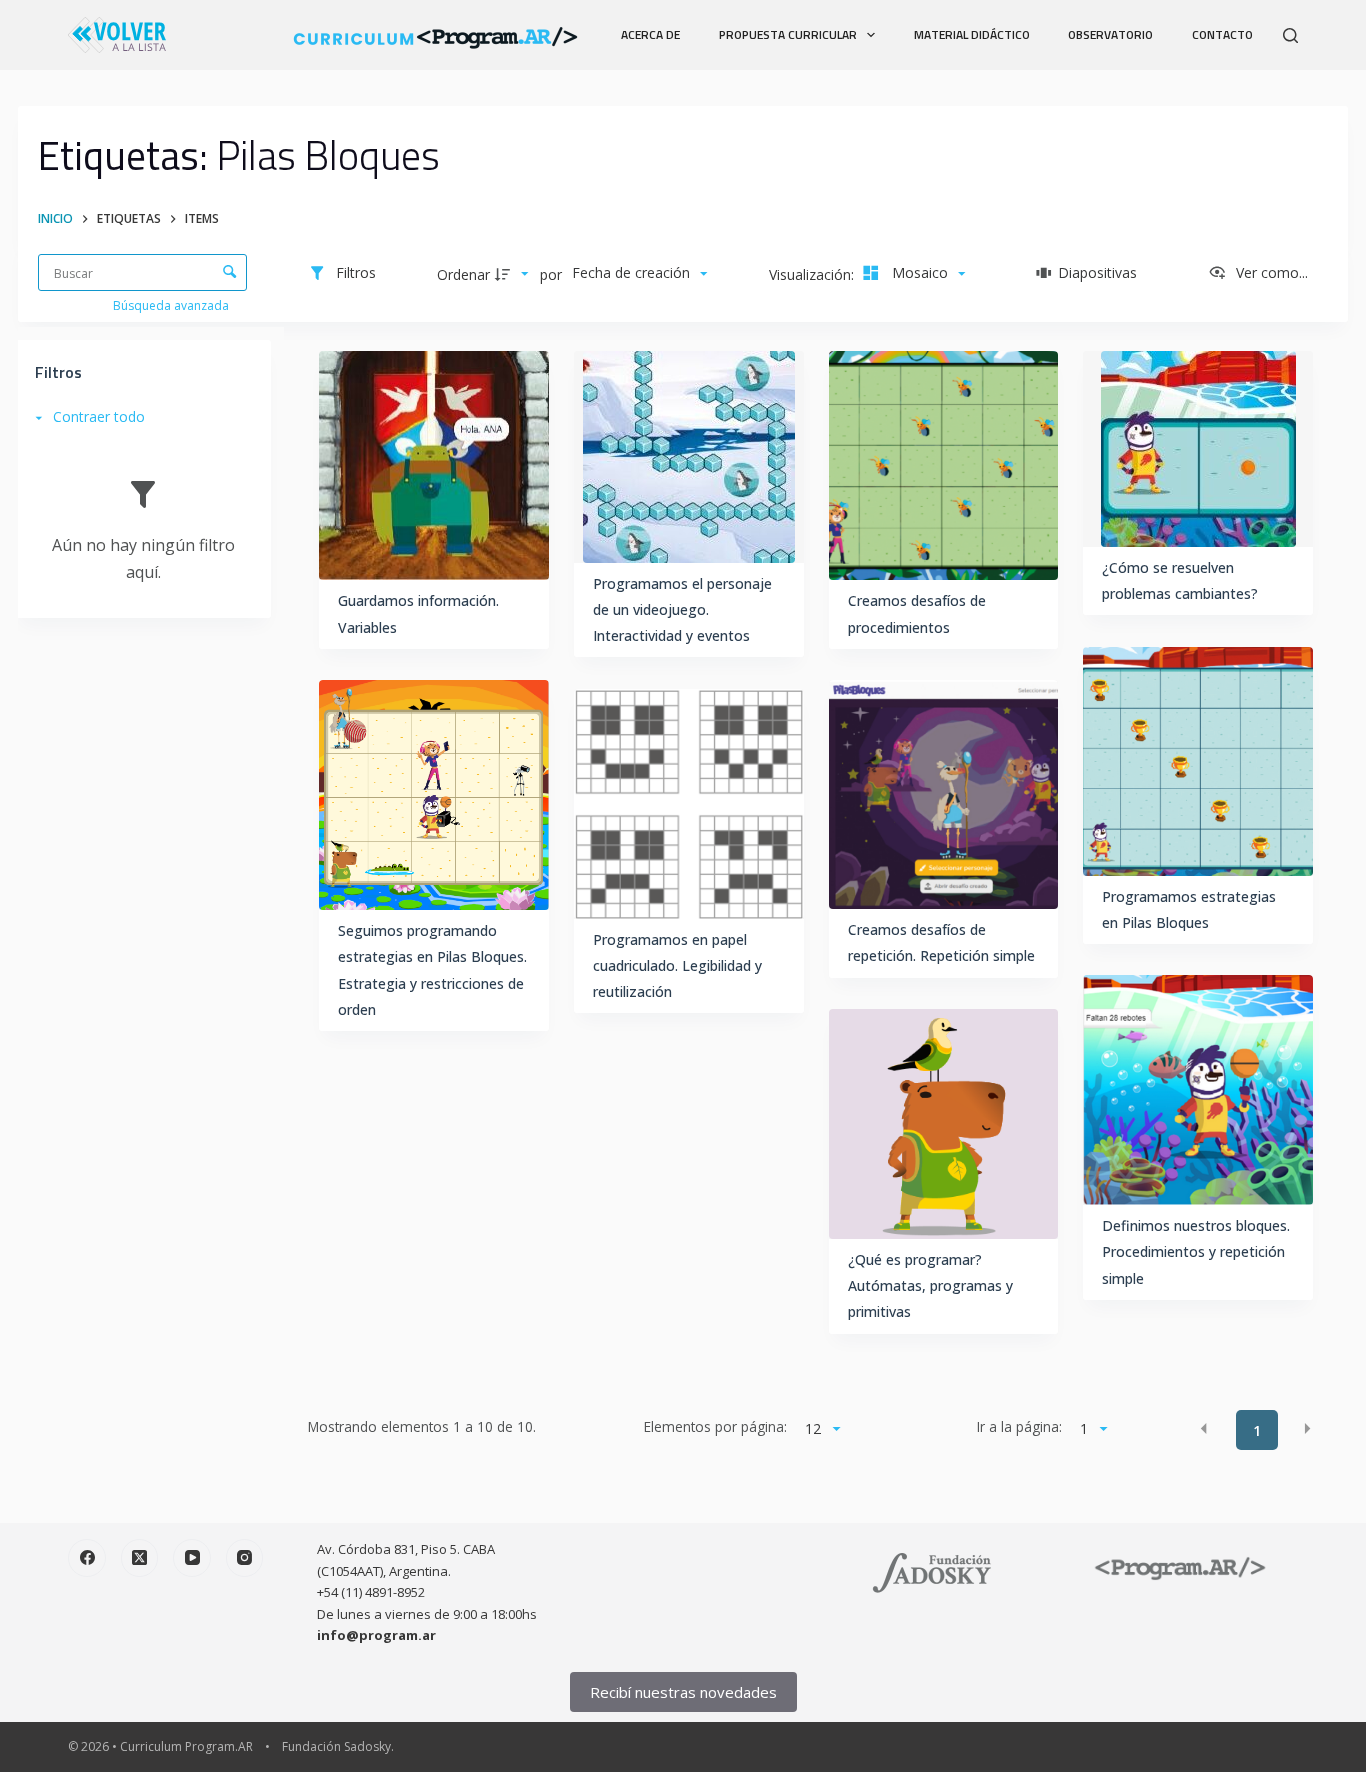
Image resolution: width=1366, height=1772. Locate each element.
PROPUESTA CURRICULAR (788, 34)
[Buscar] (1290, 35)
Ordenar (463, 274)
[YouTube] (192, 1558)
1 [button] (1257, 1430)
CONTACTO (1222, 34)
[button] (1204, 1429)
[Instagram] (245, 1558)
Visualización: (813, 274)
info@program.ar (376, 1635)
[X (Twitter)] (140, 1558)
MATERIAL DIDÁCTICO (972, 34)
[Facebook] (87, 1558)
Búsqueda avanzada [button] (172, 305)
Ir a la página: (1019, 1426)
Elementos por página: (715, 1426)
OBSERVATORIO (1110, 34)
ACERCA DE (650, 34)
